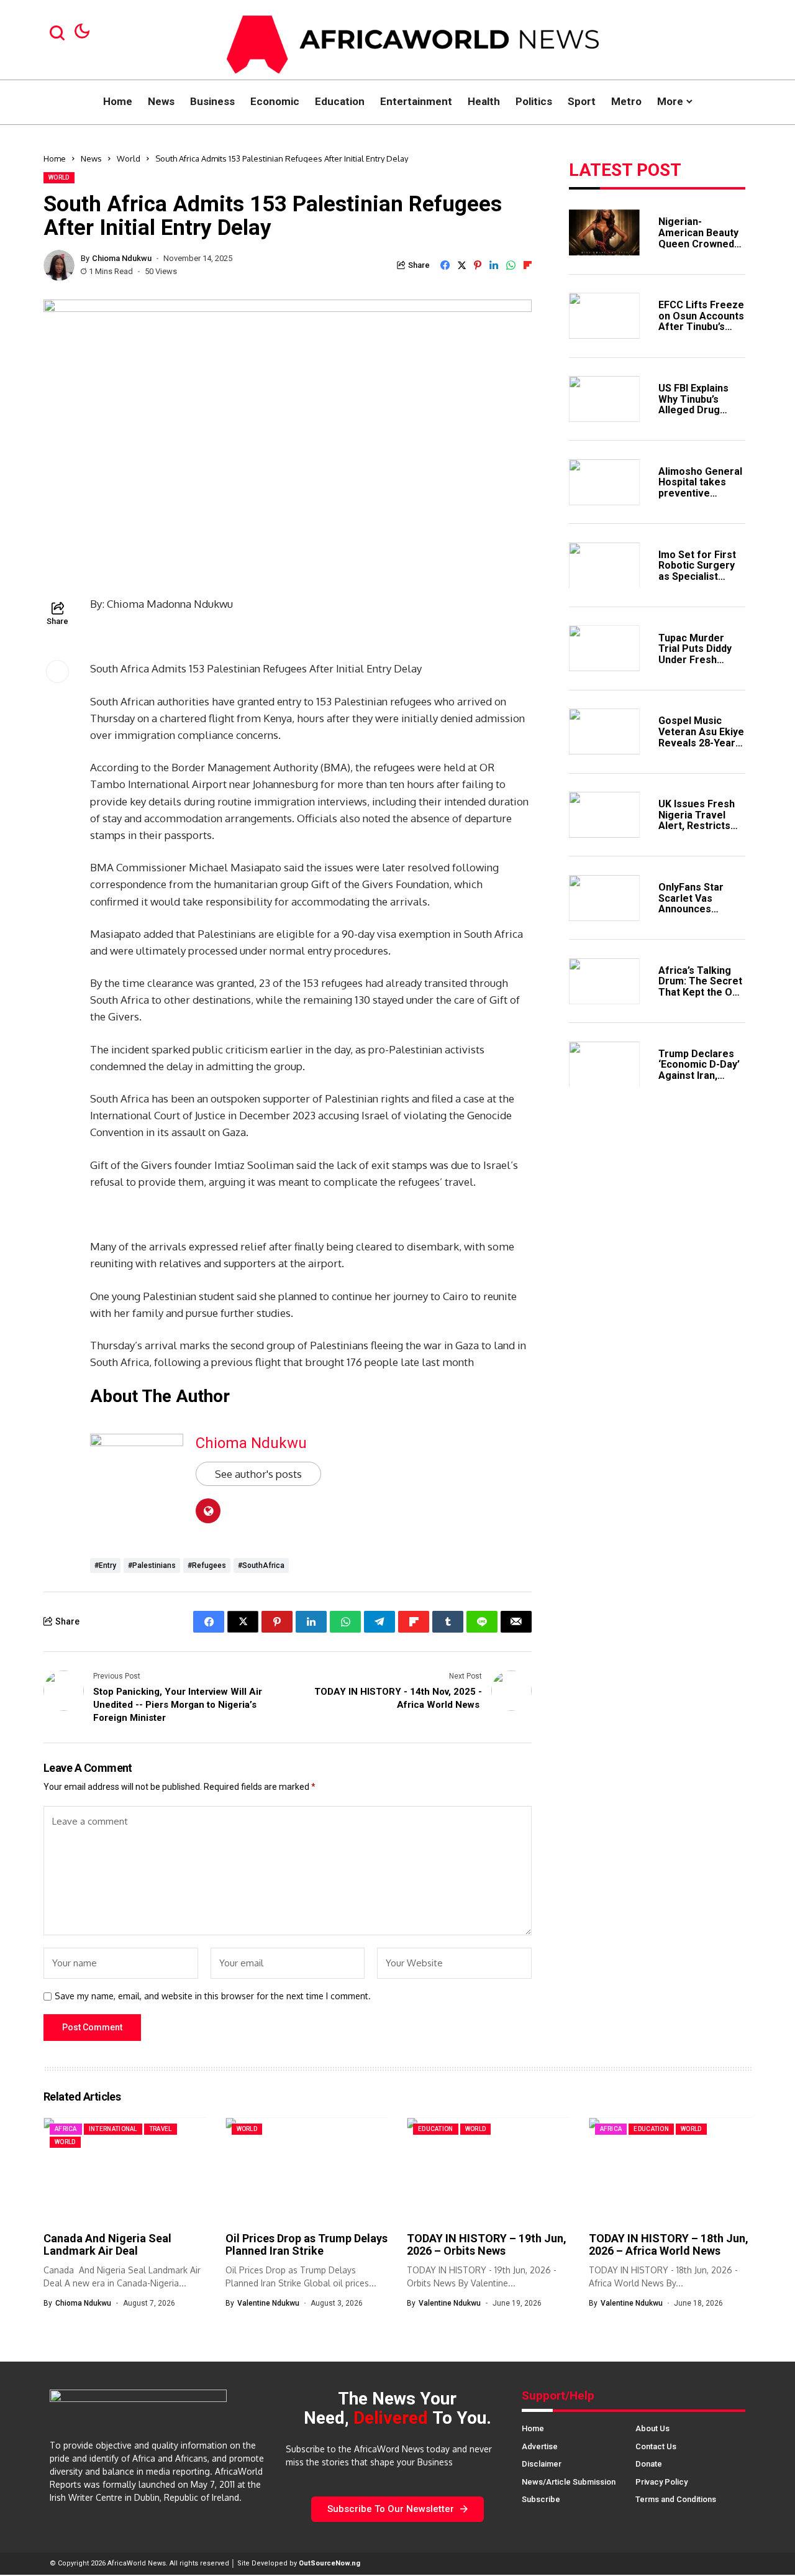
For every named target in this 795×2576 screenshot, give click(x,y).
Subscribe (541, 2499)
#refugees (207, 1565)
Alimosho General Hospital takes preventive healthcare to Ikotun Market (700, 493)
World (129, 158)
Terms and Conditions (676, 2499)
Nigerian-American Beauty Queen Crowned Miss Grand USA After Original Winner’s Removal (700, 249)
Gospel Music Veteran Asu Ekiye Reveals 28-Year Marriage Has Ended (701, 742)
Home (55, 158)
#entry (105, 1565)
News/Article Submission (569, 2482)
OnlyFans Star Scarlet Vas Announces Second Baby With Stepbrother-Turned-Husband (700, 914)
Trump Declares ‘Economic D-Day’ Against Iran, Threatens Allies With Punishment (699, 1075)
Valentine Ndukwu (268, 2303)
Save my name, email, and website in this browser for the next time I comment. (213, 1996)
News (91, 158)
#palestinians (152, 1565)
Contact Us (656, 2446)
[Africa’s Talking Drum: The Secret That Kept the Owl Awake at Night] (604, 981)
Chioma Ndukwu (122, 258)
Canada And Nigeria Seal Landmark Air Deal (107, 2244)
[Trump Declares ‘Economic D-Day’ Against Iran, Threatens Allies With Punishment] (604, 1065)
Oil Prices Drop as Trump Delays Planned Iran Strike (307, 2244)
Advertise (540, 2446)
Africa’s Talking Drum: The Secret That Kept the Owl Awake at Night (700, 986)
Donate (649, 2464)
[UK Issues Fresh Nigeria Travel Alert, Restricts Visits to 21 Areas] (604, 815)
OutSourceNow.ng (329, 2563)
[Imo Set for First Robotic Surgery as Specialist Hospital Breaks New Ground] (604, 566)
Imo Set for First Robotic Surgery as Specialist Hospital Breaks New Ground (697, 576)
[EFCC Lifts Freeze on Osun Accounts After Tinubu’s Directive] (604, 316)
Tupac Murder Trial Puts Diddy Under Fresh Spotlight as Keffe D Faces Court (701, 659)
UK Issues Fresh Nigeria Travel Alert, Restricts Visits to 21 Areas (700, 820)
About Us (652, 2428)
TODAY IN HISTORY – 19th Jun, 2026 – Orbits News (487, 2244)
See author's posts (258, 1474)
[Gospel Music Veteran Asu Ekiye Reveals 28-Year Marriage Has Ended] (604, 731)
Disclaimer (542, 2464)
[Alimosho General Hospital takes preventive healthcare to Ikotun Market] (604, 482)
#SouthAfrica (261, 1565)
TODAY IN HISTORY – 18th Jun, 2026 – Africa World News (669, 2244)
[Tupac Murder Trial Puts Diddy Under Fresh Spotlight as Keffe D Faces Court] (604, 648)
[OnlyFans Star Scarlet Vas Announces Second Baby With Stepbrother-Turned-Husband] (604, 898)
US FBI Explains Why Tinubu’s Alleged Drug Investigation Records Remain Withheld (697, 415)
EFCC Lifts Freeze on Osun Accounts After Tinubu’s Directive (701, 321)
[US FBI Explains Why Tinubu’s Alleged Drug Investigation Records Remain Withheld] (604, 399)
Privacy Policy (661, 2482)
